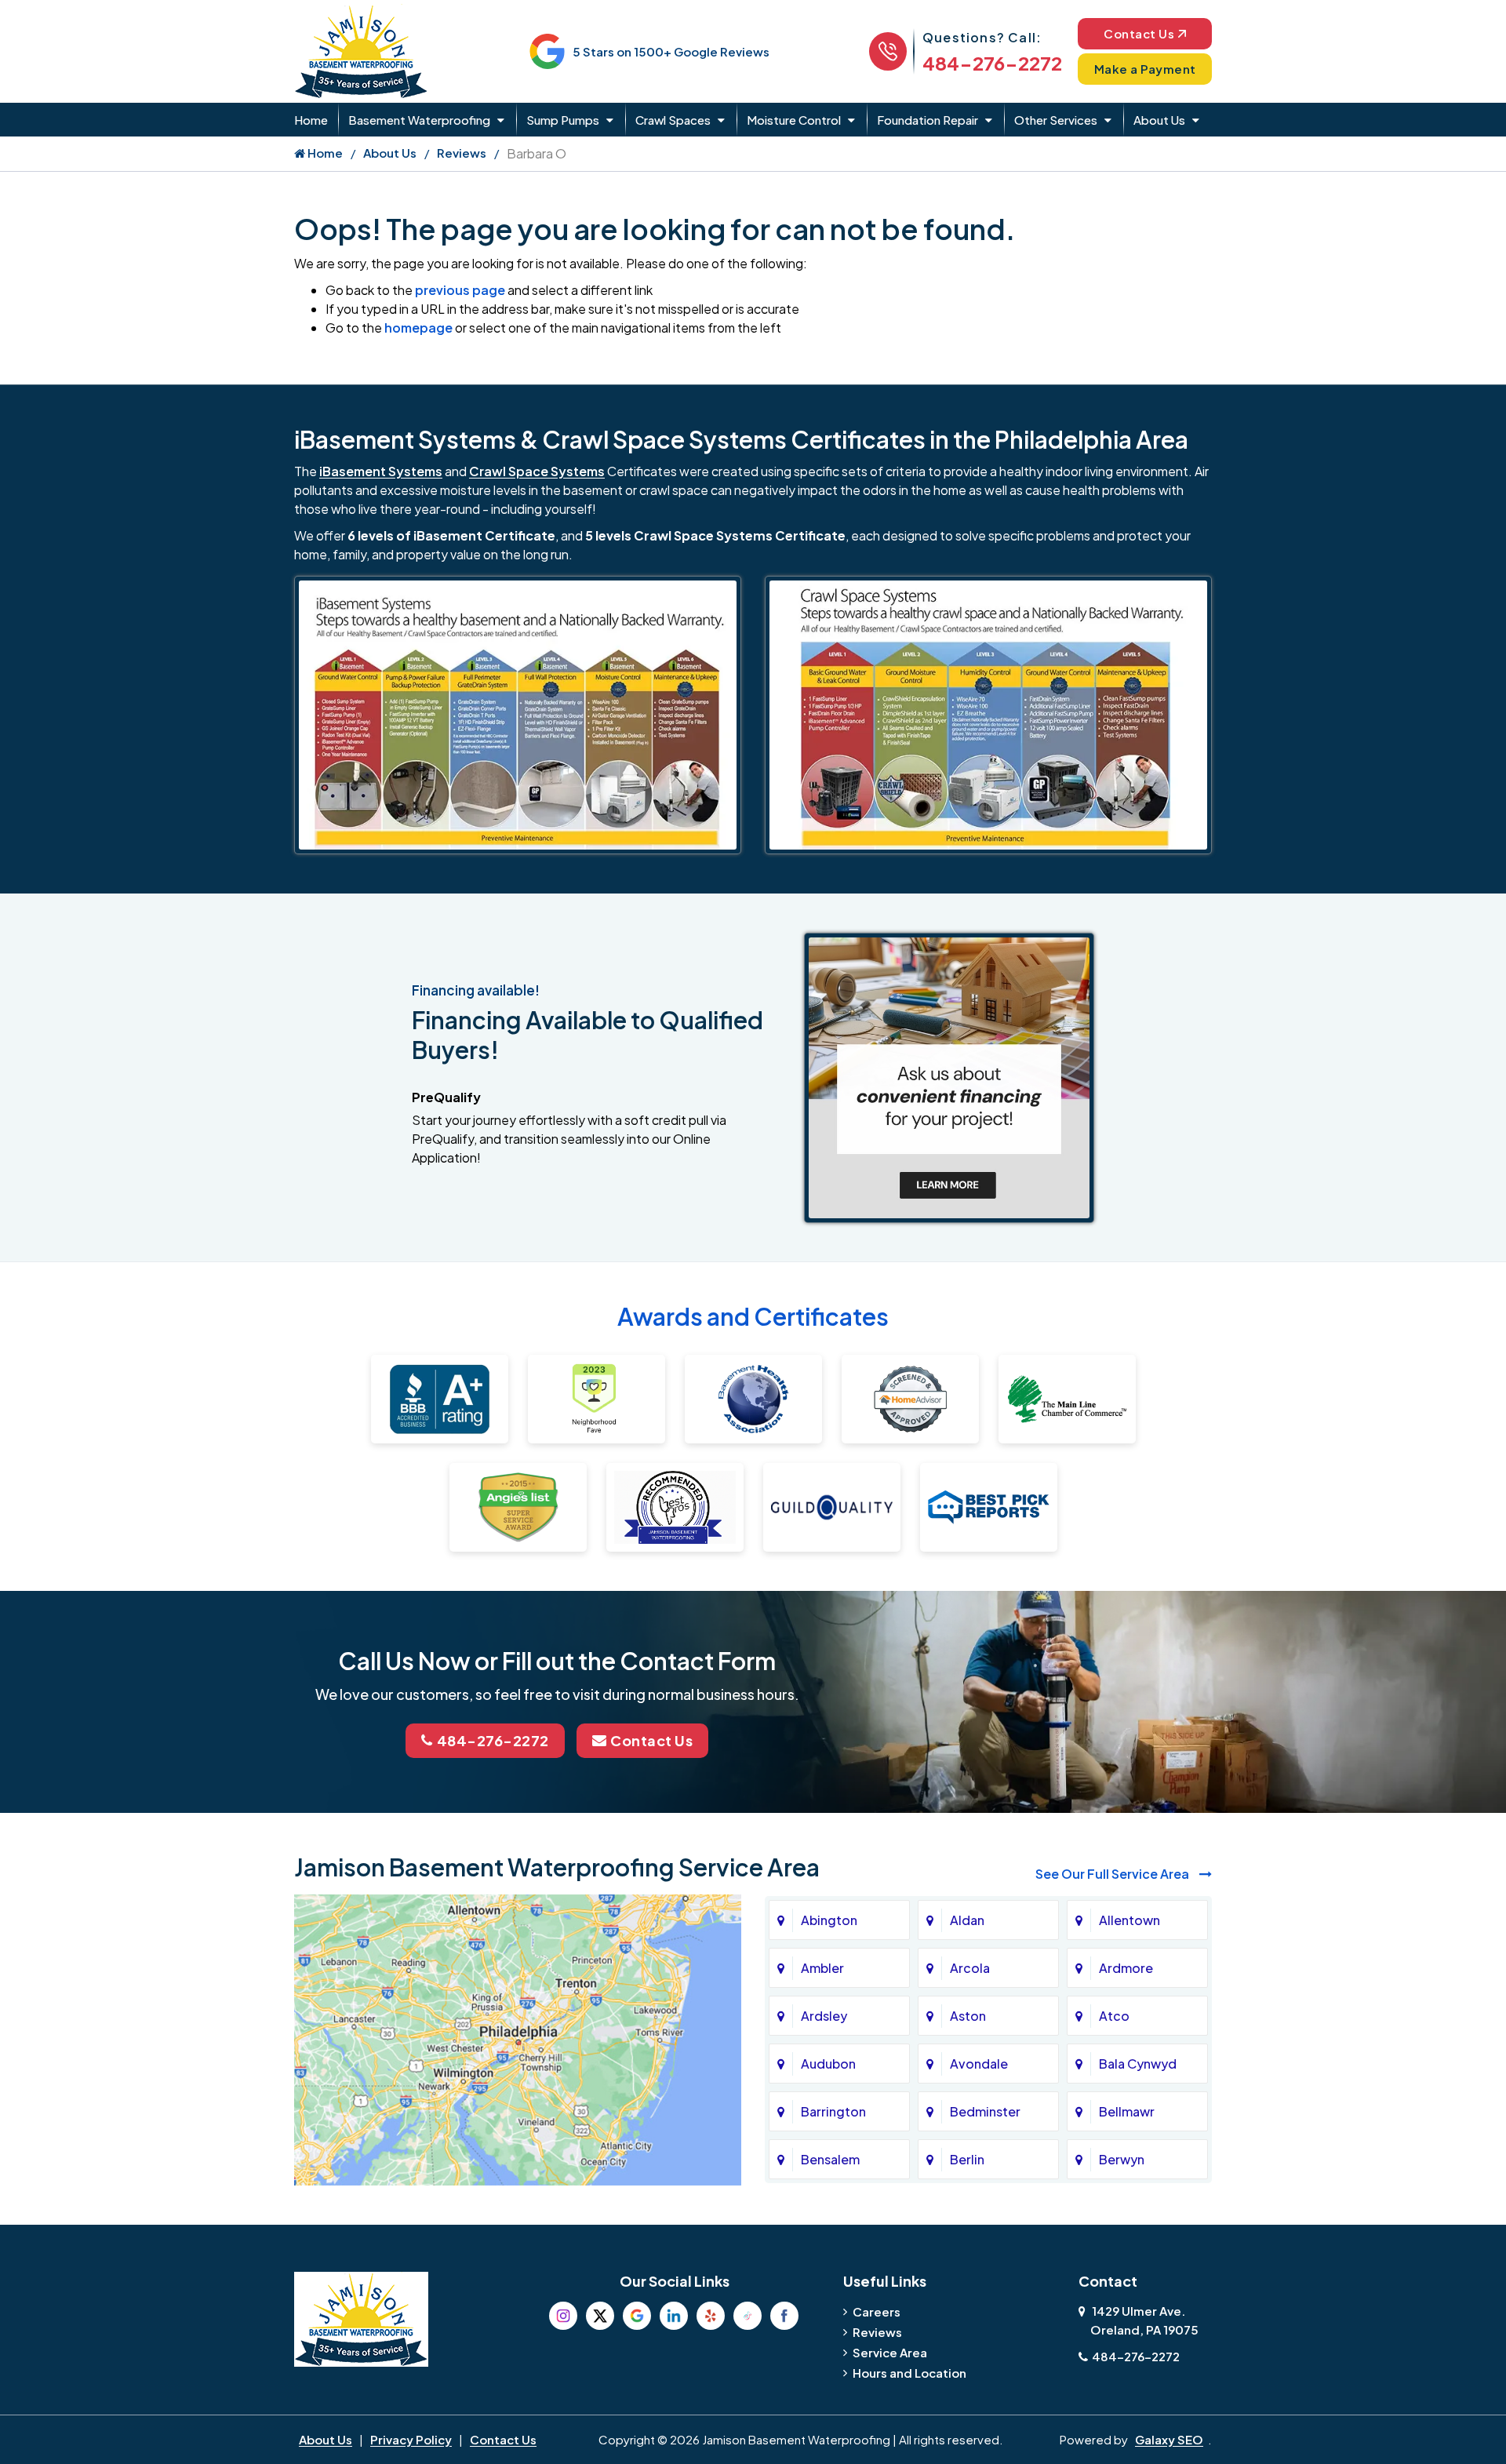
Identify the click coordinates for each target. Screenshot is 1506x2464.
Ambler (822, 1968)
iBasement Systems (381, 471)
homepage (418, 328)
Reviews (462, 153)
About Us (1159, 120)
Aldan (967, 1920)
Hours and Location (909, 2373)
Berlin (967, 2159)
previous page (460, 290)
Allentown (1129, 1920)
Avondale (979, 2064)
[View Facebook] (784, 2316)
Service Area (890, 2352)
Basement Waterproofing (419, 120)
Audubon (828, 2064)
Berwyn (1122, 2159)
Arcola (970, 1968)
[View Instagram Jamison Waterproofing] (563, 2316)
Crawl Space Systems (537, 471)
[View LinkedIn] (674, 2316)
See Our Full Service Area (1113, 1874)
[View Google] (637, 2316)
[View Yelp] (711, 2316)
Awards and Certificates (753, 1316)
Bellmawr (1127, 2111)
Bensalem (830, 2159)
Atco (1114, 2016)
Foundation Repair (928, 120)
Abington (829, 1920)
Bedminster (985, 2111)
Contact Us (1139, 33)
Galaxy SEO (1169, 2439)
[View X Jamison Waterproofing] (600, 2316)
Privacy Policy (411, 2439)
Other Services (1056, 120)
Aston (968, 2016)
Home (311, 120)
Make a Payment (1145, 69)
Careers (877, 2311)
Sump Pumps (563, 120)
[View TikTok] (748, 2316)
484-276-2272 (992, 63)
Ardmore (1126, 1968)
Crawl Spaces (673, 120)
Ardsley (824, 2016)
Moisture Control (794, 120)
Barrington (833, 2111)
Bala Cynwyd (1138, 2064)
